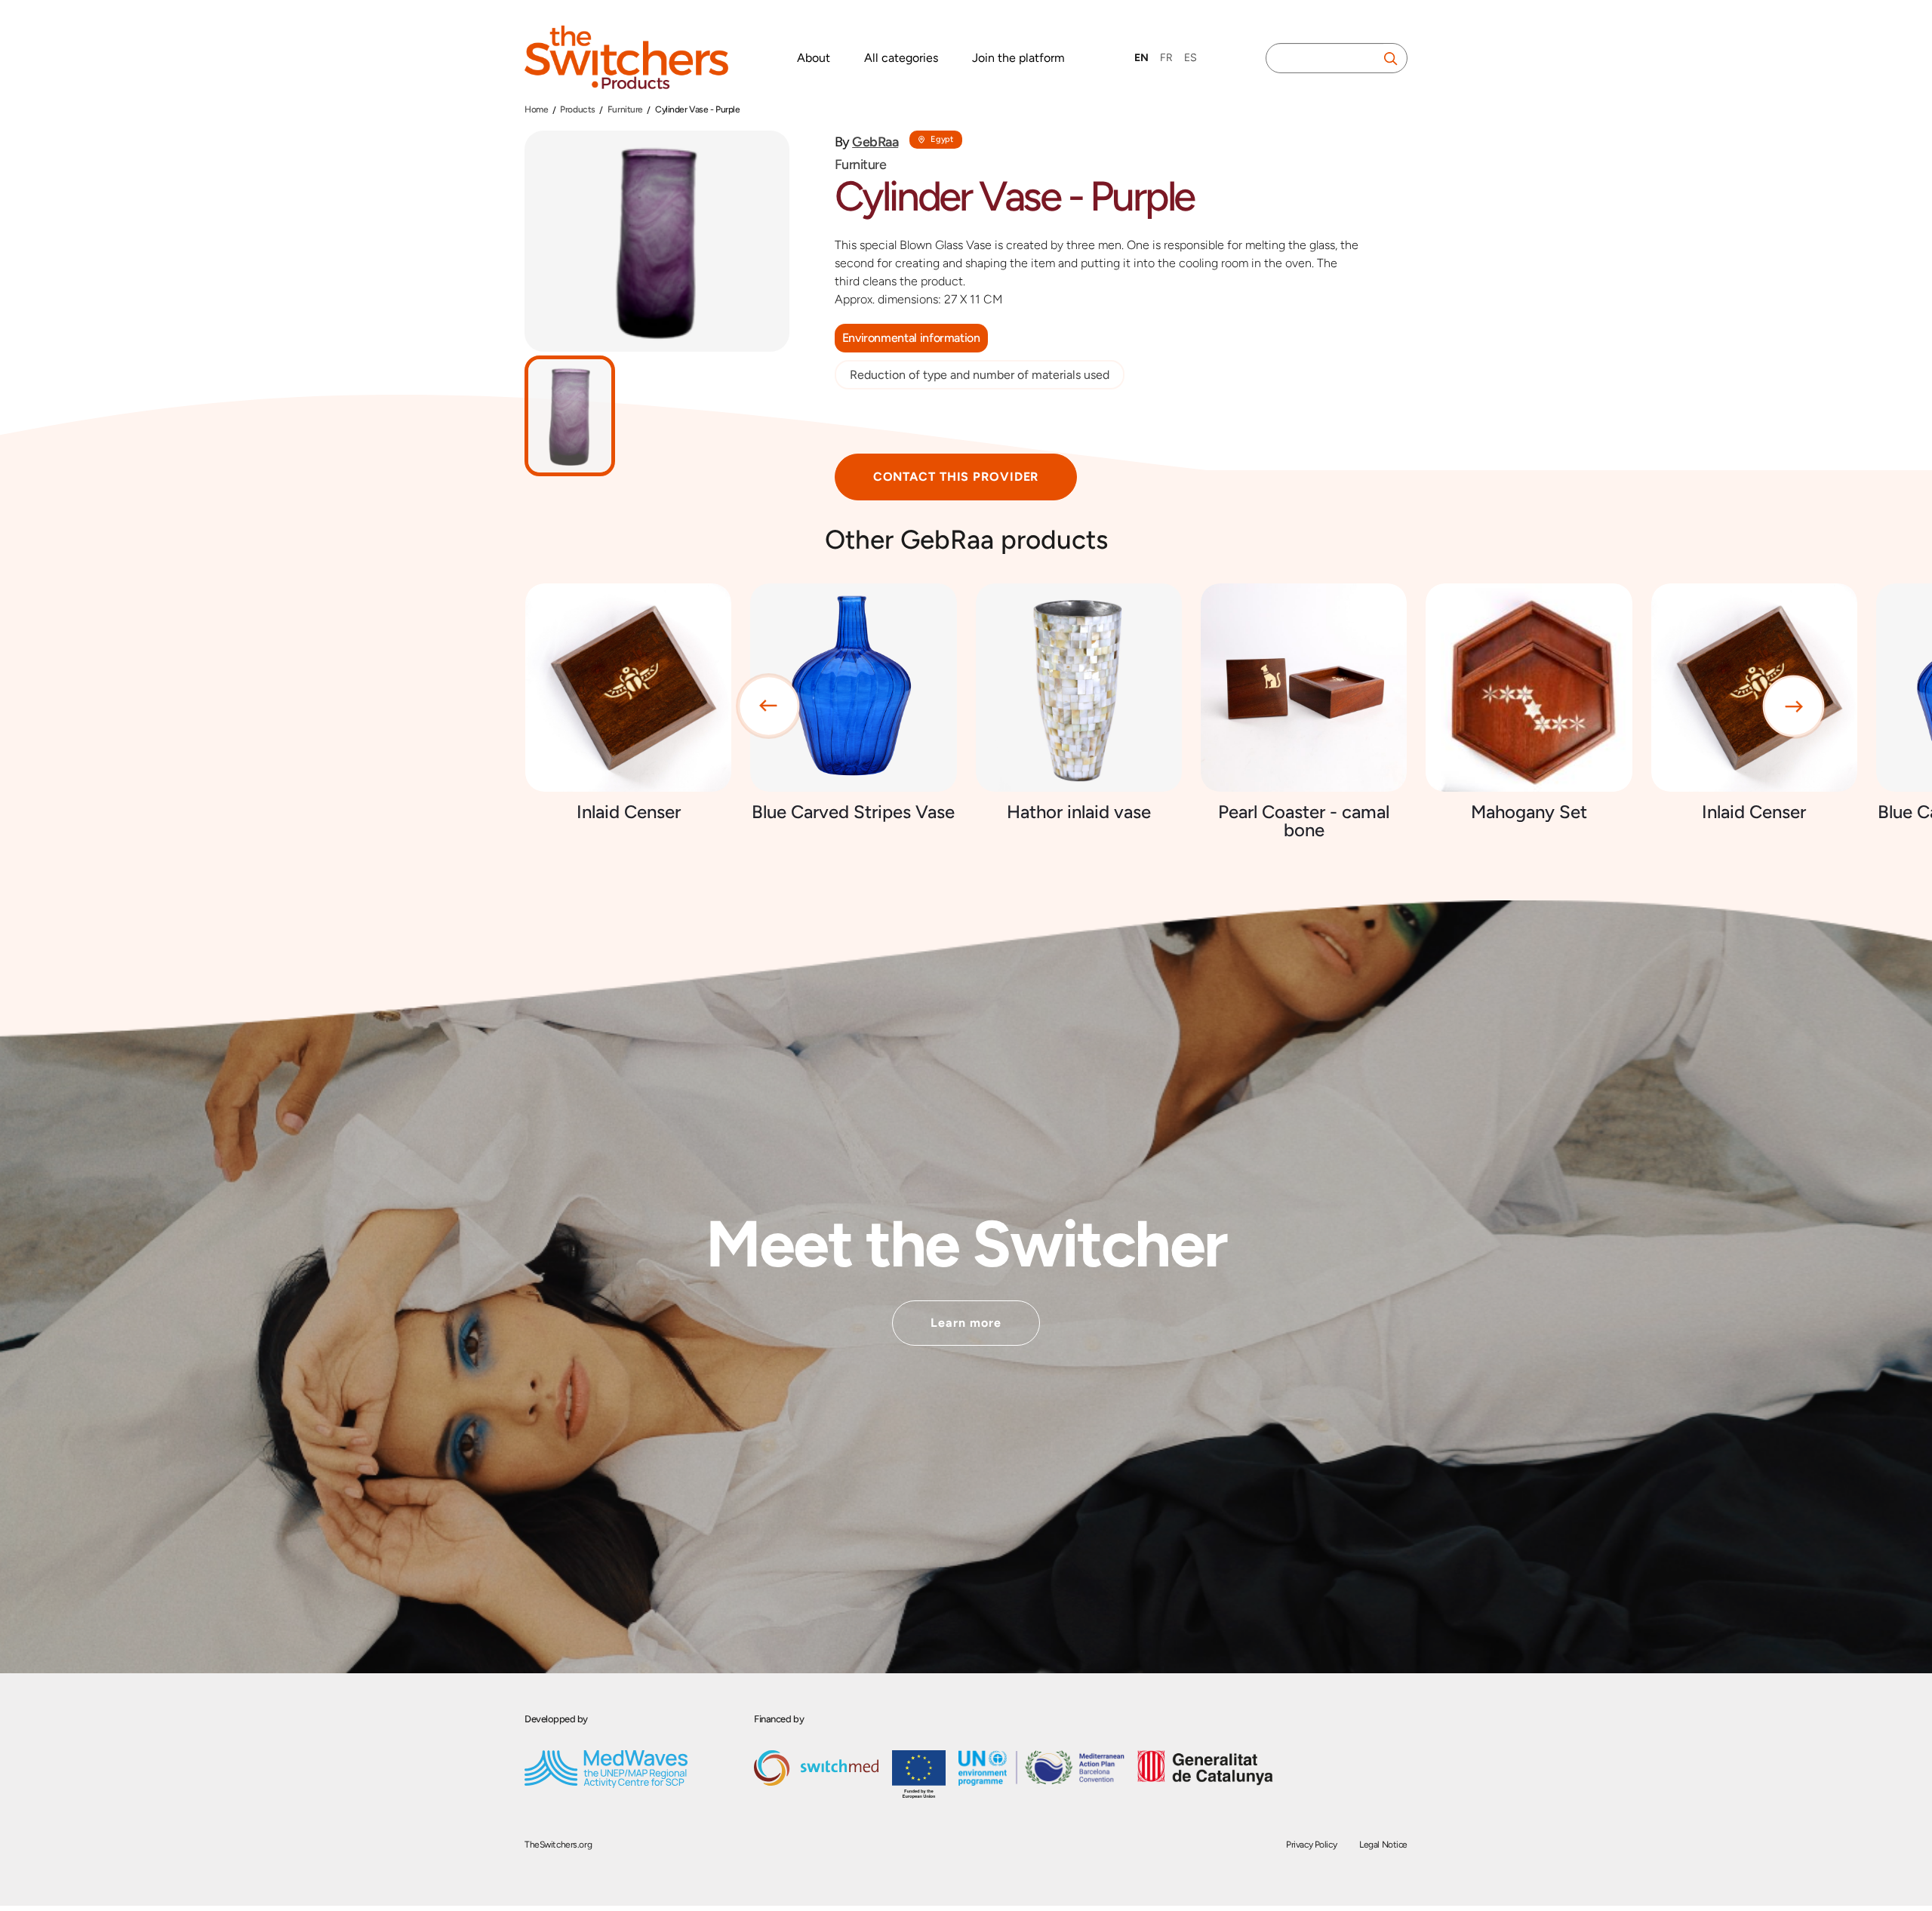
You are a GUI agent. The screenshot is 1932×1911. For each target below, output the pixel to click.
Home (536, 109)
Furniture (625, 109)
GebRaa (875, 142)
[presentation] (769, 706)
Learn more (966, 1323)
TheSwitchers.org (558, 1845)
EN (1141, 58)
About (814, 58)
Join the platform (1018, 58)
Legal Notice (1383, 1845)
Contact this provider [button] (956, 477)
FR (1166, 58)
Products (578, 109)
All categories (901, 58)
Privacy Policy (1311, 1845)
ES (1191, 58)
